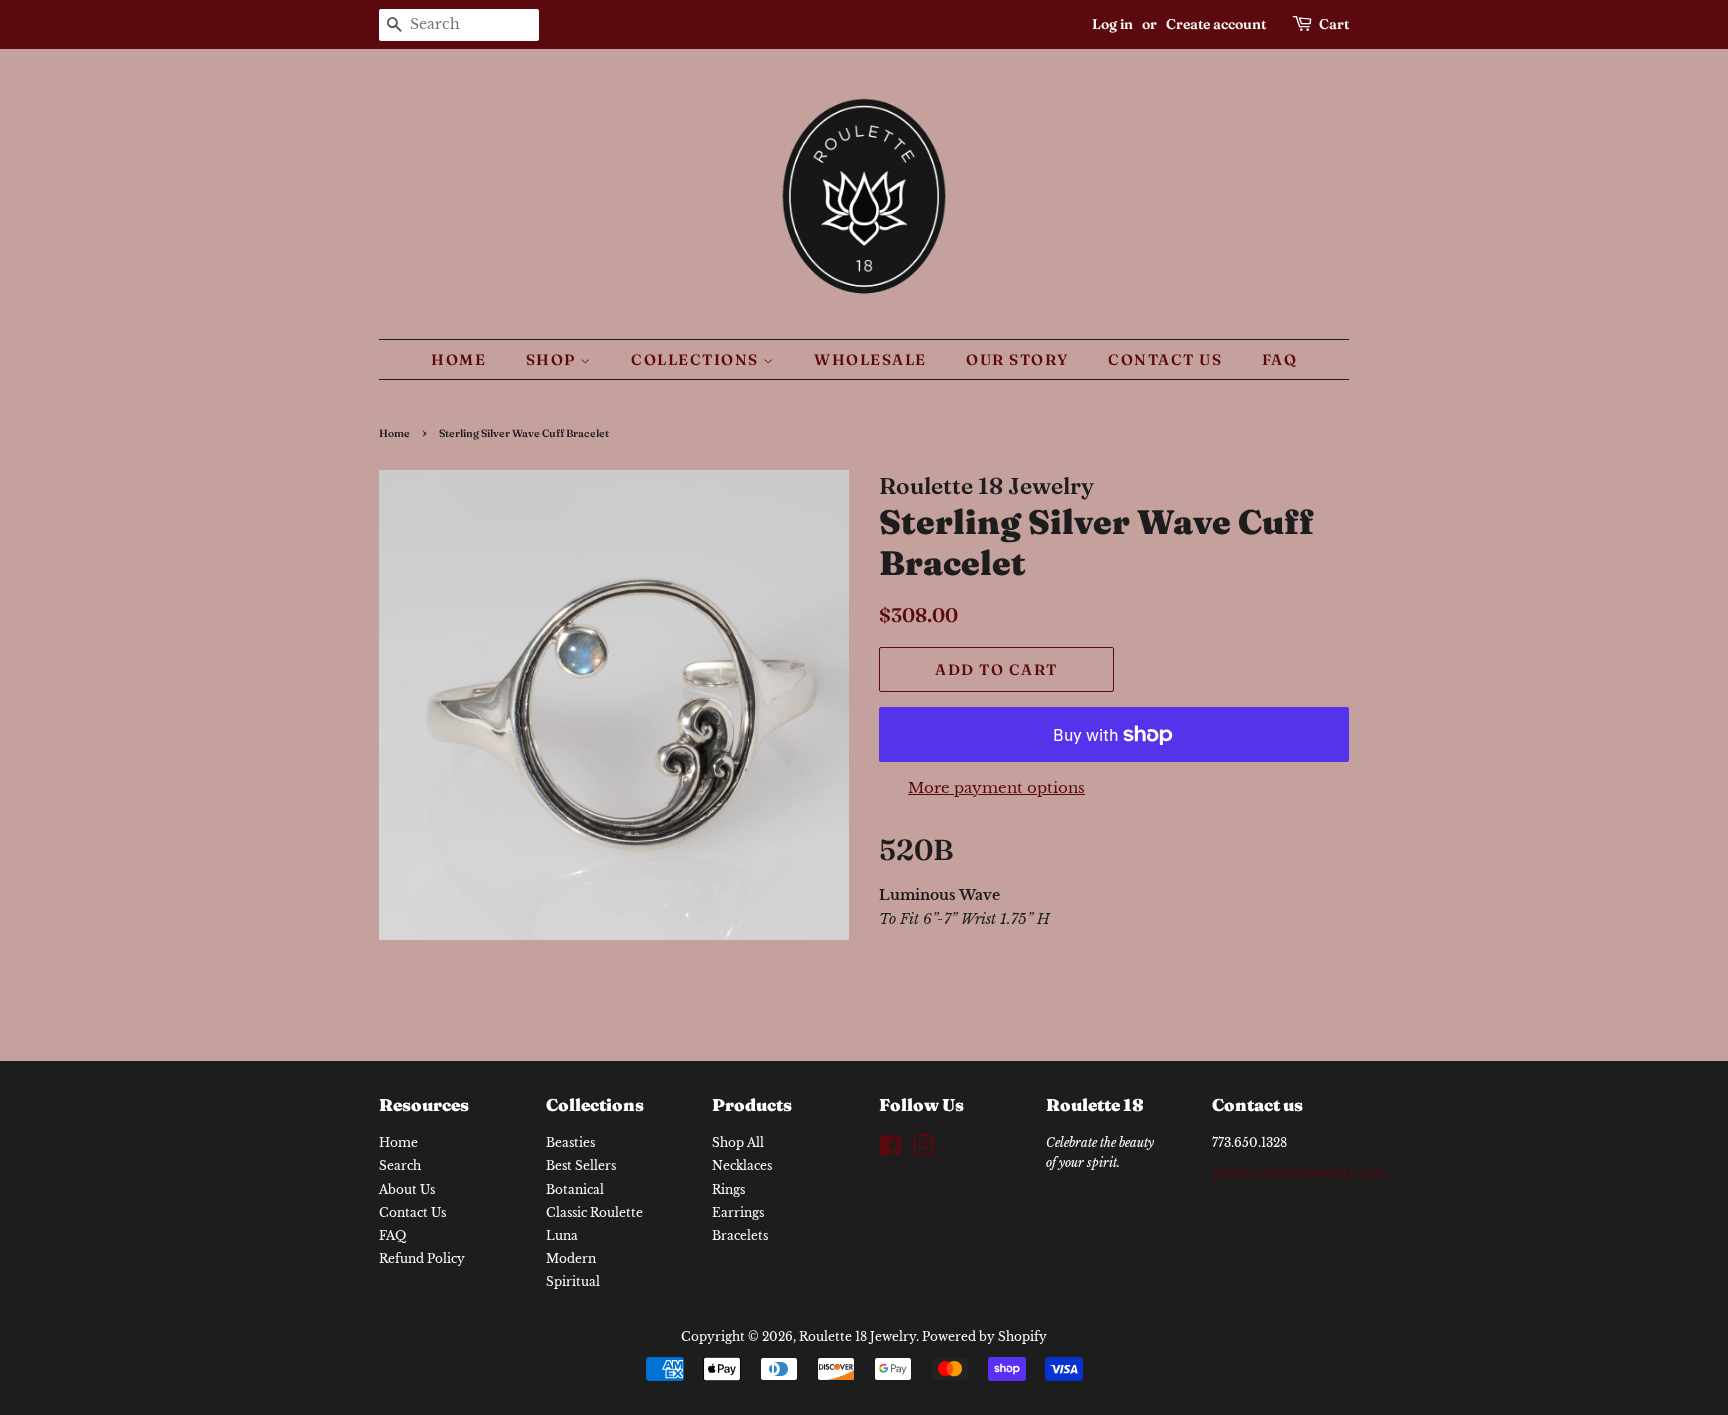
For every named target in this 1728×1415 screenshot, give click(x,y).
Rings (728, 1189)
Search (400, 1165)
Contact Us (1165, 359)
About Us (407, 1189)
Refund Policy (422, 1258)
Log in (1112, 24)
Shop (553, 359)
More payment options (996, 787)
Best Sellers (581, 1165)
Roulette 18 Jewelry (857, 1336)
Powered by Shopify (984, 1336)
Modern (571, 1258)
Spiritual (573, 1281)
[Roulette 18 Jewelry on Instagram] (923, 1149)
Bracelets (740, 1235)
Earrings (738, 1212)
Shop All (738, 1142)
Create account (1216, 24)
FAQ (1280, 359)
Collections (697, 359)
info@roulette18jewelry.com (1299, 1172)
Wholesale (870, 359)
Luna (562, 1235)
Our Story (1017, 359)
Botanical (575, 1189)
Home (458, 359)
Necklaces (742, 1165)
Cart (1334, 24)
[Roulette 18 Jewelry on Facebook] (890, 1149)
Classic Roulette (594, 1212)
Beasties (570, 1142)
